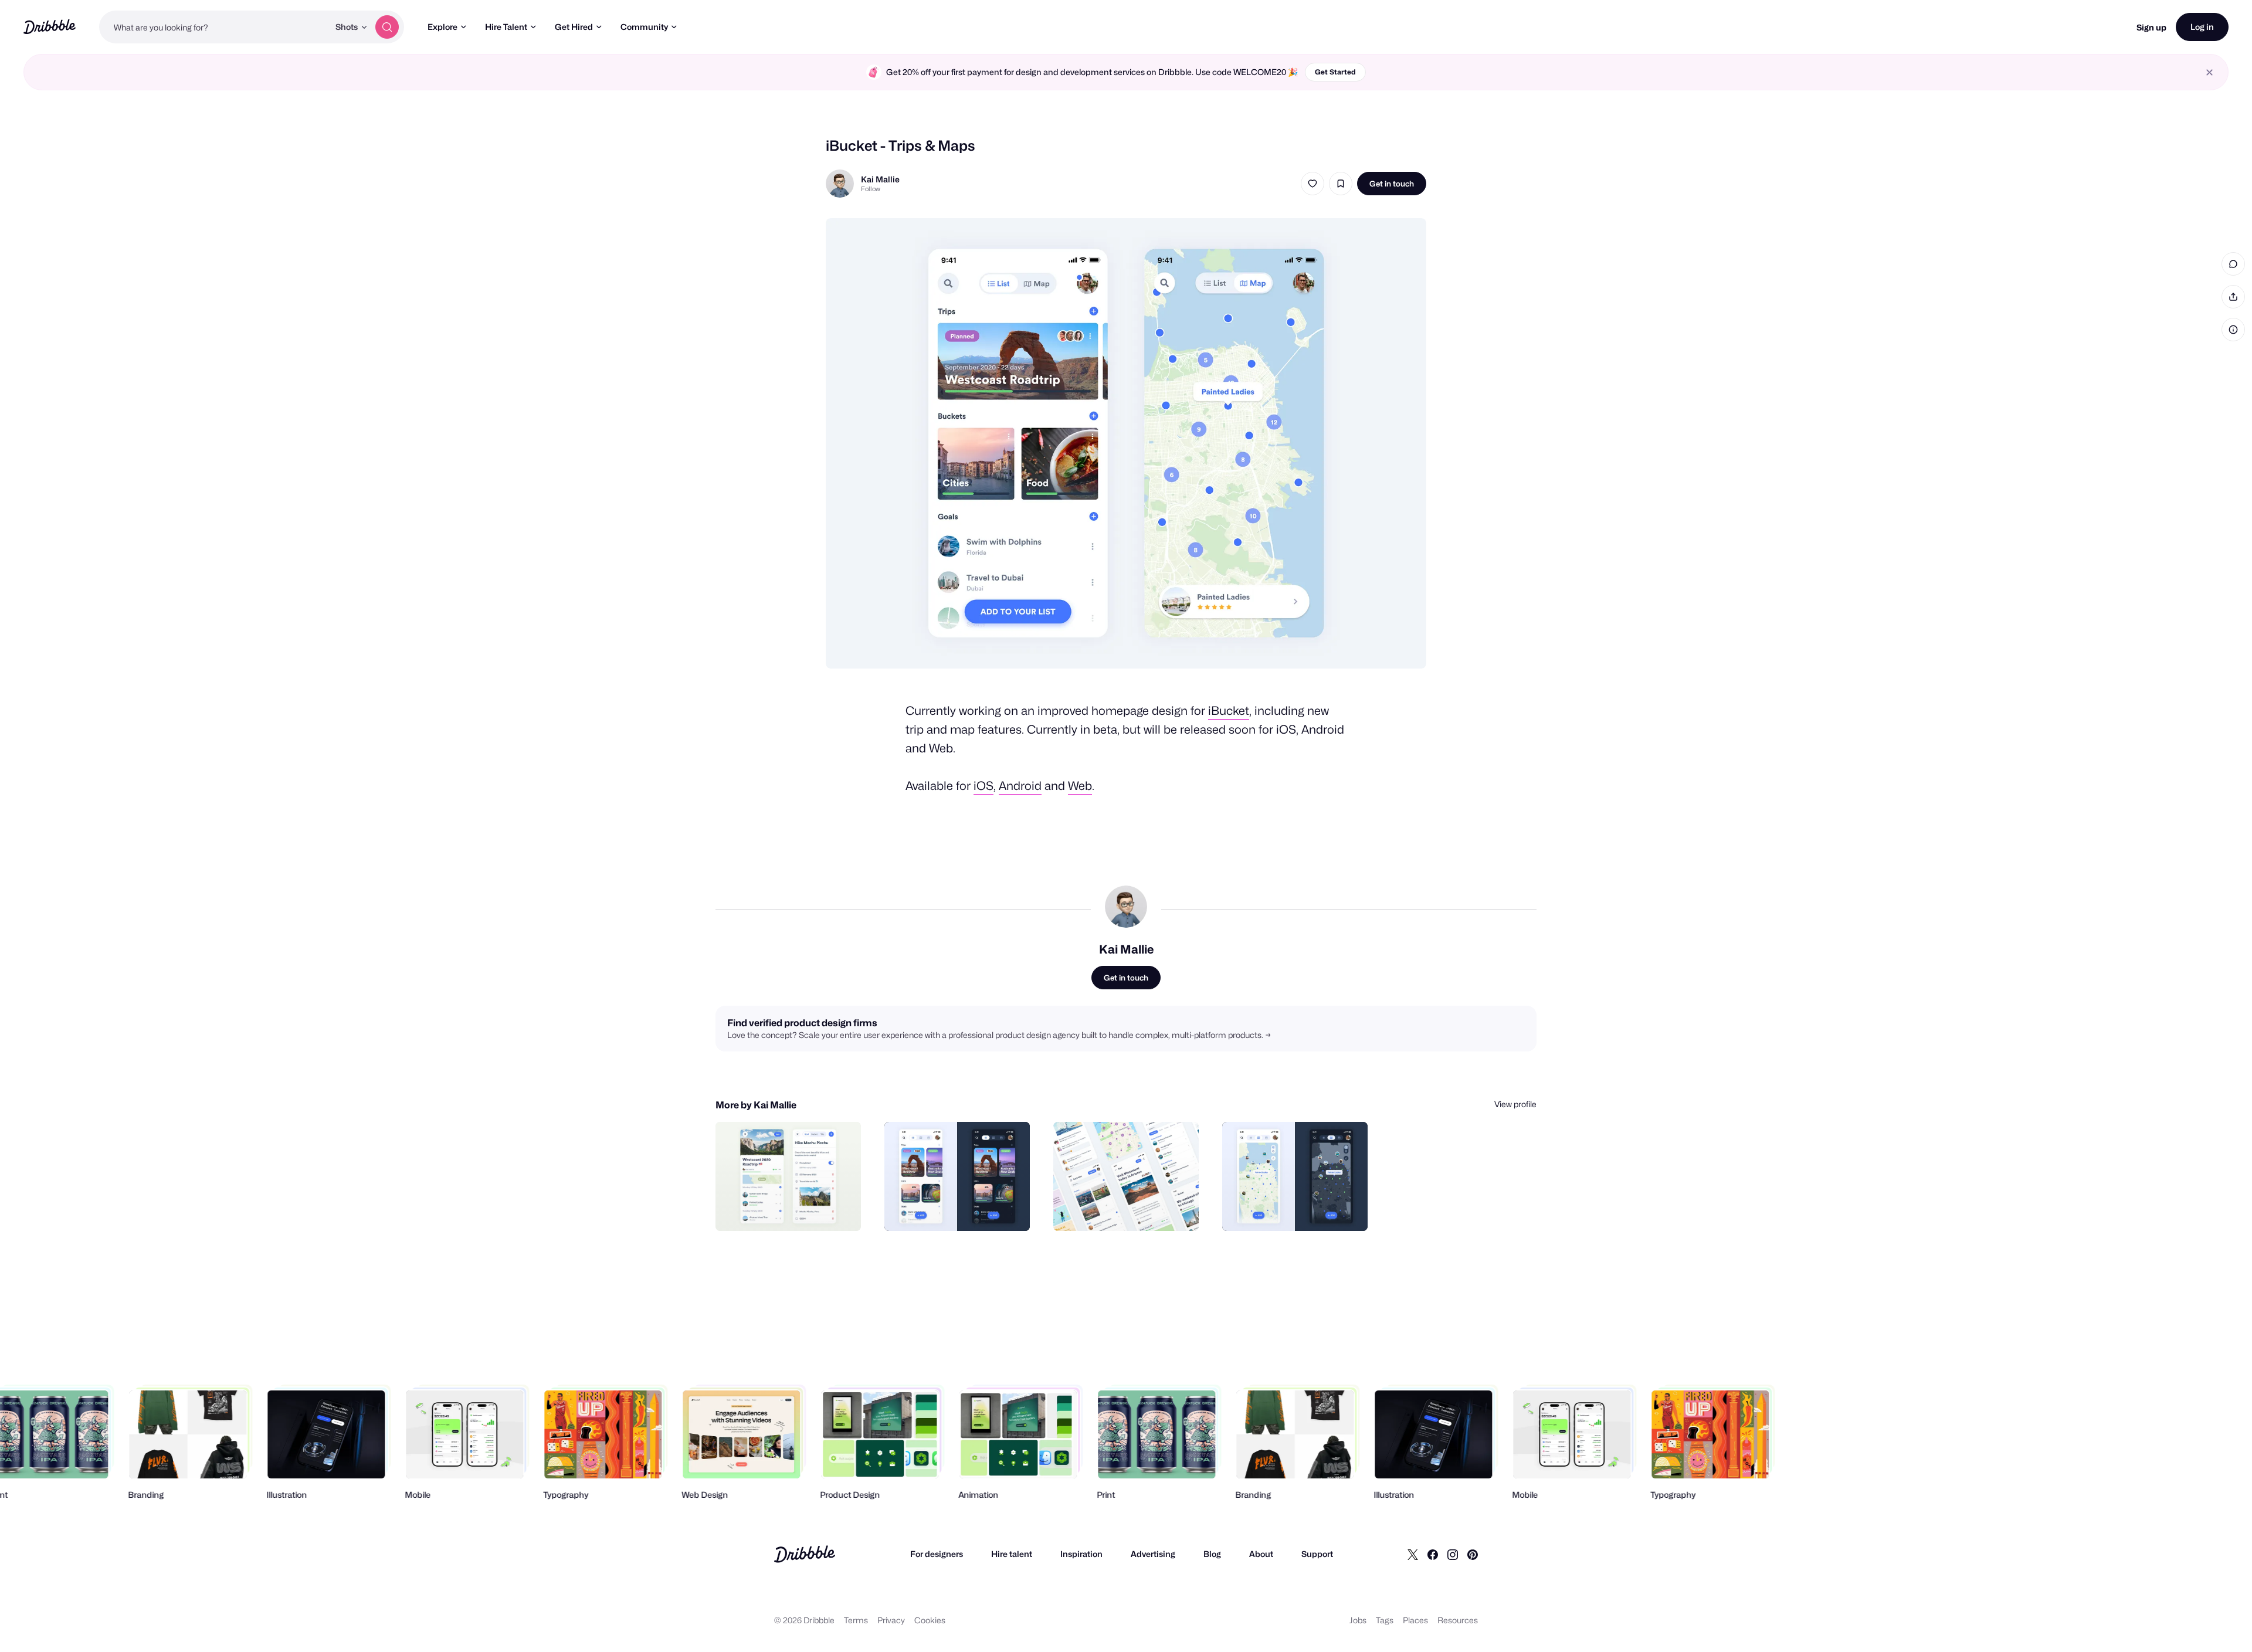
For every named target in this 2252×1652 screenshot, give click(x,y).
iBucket (1229, 711)
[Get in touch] (792, 1209)
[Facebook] (1433, 1554)
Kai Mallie (880, 179)
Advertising (1153, 1554)
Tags (1385, 1620)
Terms (856, 1620)
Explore (442, 27)
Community (644, 27)
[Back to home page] (50, 27)
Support (1317, 1554)
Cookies (930, 1620)
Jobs (1358, 1620)
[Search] (387, 27)
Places (1415, 1620)
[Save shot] (1341, 184)
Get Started (1335, 72)
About (1261, 1554)
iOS (983, 786)
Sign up (2151, 27)
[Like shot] (1312, 184)
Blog (1212, 1554)
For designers (937, 1554)
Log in (2202, 27)
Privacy (891, 1620)
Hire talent (1012, 1554)
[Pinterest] (1473, 1554)
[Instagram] (1453, 1554)
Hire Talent (506, 27)
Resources (1458, 1620)
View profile (1515, 1104)
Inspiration (1081, 1554)
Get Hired (574, 27)
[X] (1413, 1554)
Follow (871, 189)
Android (1020, 786)
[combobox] (214, 27)
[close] (2209, 72)
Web (1080, 786)
